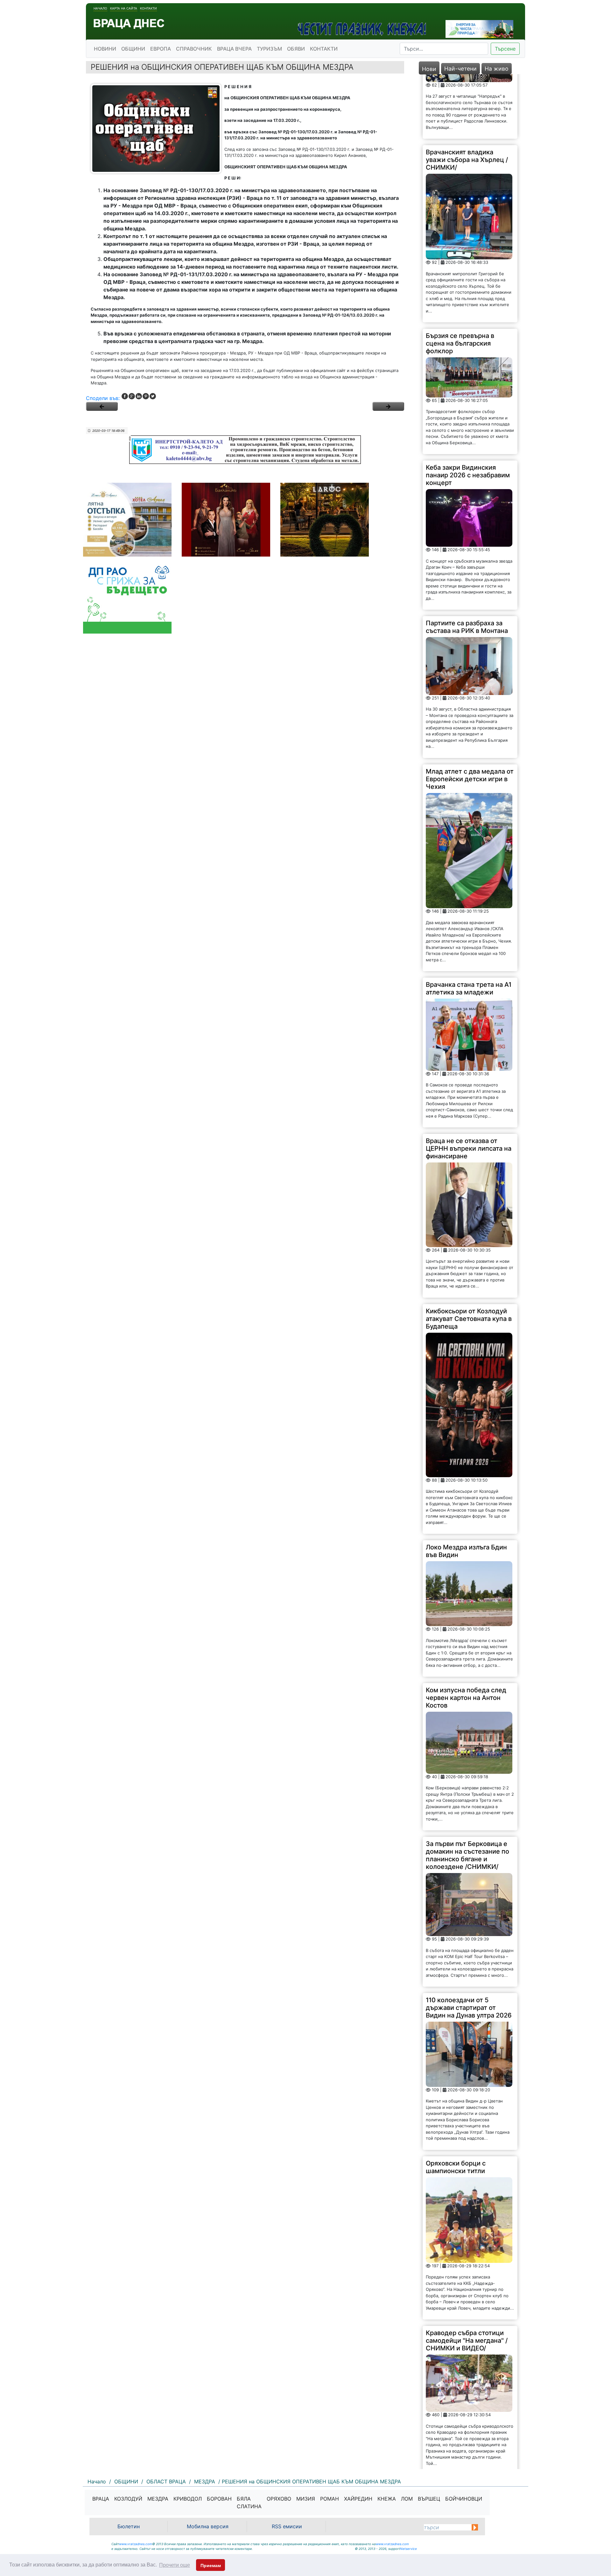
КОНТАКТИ (324, 49)
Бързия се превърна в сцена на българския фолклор (460, 279)
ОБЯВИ (296, 49)
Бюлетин (129, 2526)
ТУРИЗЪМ (269, 49)
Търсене (505, 49)
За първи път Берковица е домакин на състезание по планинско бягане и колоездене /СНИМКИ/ (467, 1791)
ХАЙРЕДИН (358, 2499)
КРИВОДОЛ (188, 2499)
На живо (497, 69)
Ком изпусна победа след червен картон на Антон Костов (466, 1633)
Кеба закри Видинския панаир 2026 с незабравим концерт (468, 411)
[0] (102, 406)
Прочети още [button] (175, 2565)
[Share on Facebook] (125, 396)
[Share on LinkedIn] (139, 396)
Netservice (408, 2549)
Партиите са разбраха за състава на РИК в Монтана (467, 562)
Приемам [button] (211, 2565)
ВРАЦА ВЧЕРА (234, 49)
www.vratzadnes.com (136, 2544)
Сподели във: (103, 398)
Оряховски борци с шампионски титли (456, 2102)
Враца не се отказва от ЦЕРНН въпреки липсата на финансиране (469, 1084)
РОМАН (330, 2499)
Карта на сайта (124, 8)
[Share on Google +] (132, 396)
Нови (429, 69)
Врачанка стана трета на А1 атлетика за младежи (469, 924)
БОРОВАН (219, 2499)
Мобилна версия (208, 2526)
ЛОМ (407, 2499)
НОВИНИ (105, 49)
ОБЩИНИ (133, 49)
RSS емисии (287, 2526)
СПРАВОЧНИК (194, 49)
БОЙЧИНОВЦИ (464, 2499)
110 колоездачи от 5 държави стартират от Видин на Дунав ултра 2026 (469, 1943)
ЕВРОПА (161, 49)
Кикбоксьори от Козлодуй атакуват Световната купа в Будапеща (469, 1254)
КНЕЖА (387, 2499)
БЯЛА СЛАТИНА (249, 2502)
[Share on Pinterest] (146, 396)
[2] (388, 406)
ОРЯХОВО (279, 2499)
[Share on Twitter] (153, 396)
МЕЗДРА (158, 2499)
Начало (100, 8)
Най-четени (460, 69)
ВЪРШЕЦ (429, 2499)
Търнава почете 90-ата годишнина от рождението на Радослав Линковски (468, 2431)
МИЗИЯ (306, 2499)
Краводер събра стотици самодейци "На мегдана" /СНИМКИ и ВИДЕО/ (467, 2276)
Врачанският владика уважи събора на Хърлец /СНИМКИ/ (467, 95)
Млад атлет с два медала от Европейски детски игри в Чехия (470, 714)
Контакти (148, 8)
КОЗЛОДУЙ (128, 2499)
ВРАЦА (101, 2499)
